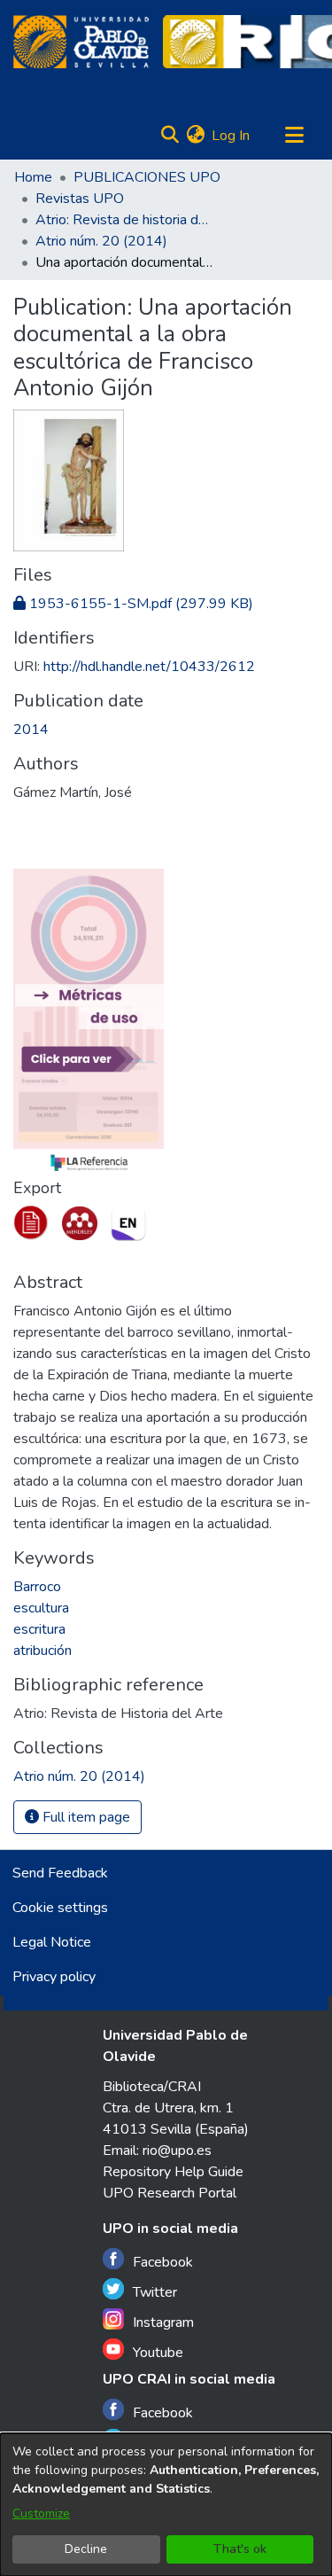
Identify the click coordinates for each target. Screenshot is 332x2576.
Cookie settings (60, 1908)
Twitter (155, 2292)
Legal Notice (52, 1942)
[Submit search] (170, 136)
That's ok (240, 2549)
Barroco (37, 1587)
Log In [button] (232, 136)
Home (33, 177)
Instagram (163, 2322)
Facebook (163, 2262)
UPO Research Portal (170, 2193)
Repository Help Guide (173, 2172)
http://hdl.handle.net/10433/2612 (149, 667)
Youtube (158, 2353)
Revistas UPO (80, 199)
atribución (42, 1651)
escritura (39, 1629)
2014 (31, 730)
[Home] (81, 42)
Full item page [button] (85, 1817)
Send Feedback (60, 1873)
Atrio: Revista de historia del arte (124, 220)
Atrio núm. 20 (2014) (101, 241)
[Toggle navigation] (294, 136)
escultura (41, 1608)
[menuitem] (195, 136)
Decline (86, 2549)
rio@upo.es (177, 2151)
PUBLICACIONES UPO (147, 177)
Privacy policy (54, 1977)
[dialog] (166, 2505)
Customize (41, 2514)
